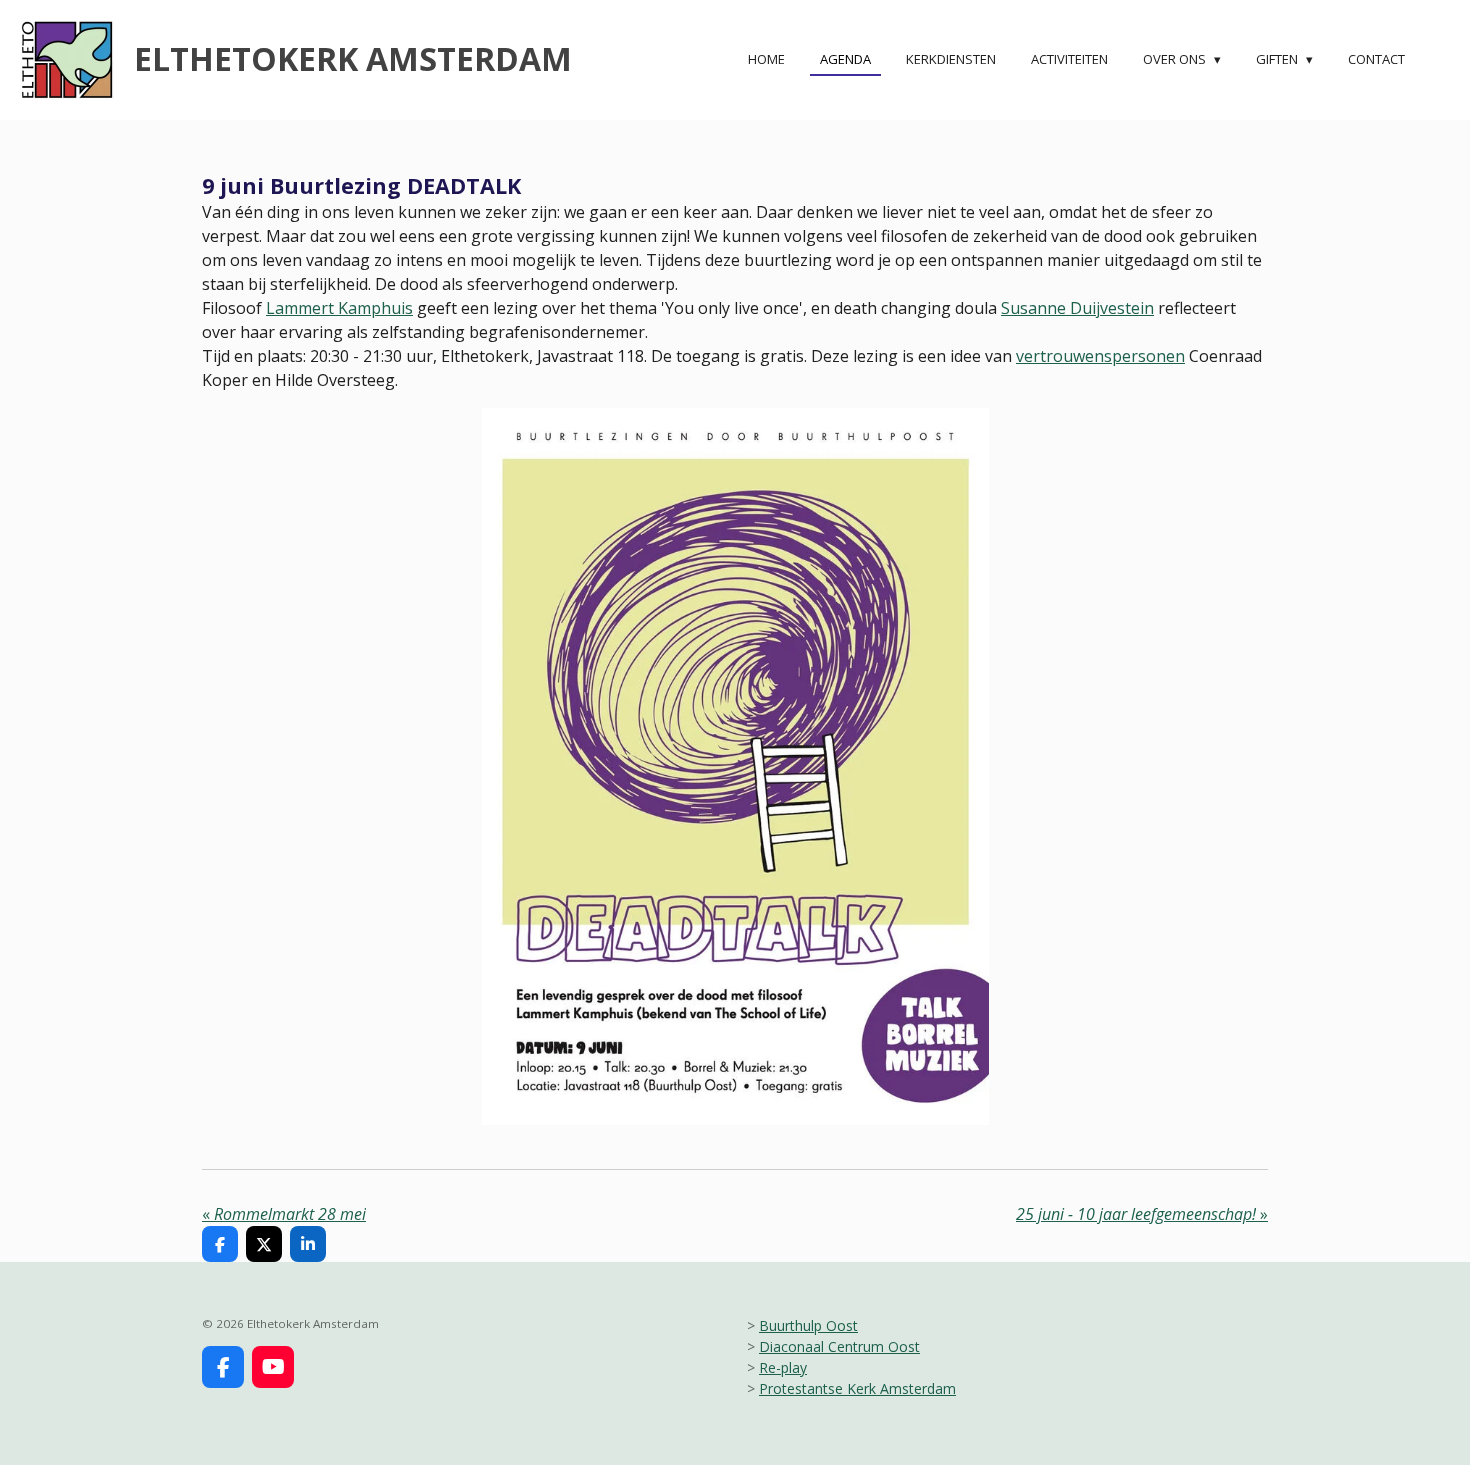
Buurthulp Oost (808, 1325)
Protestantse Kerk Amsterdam (857, 1388)
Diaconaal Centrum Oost (839, 1346)
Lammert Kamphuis (339, 308)
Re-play (783, 1367)
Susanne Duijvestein (1077, 308)
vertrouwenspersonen (1100, 356)
